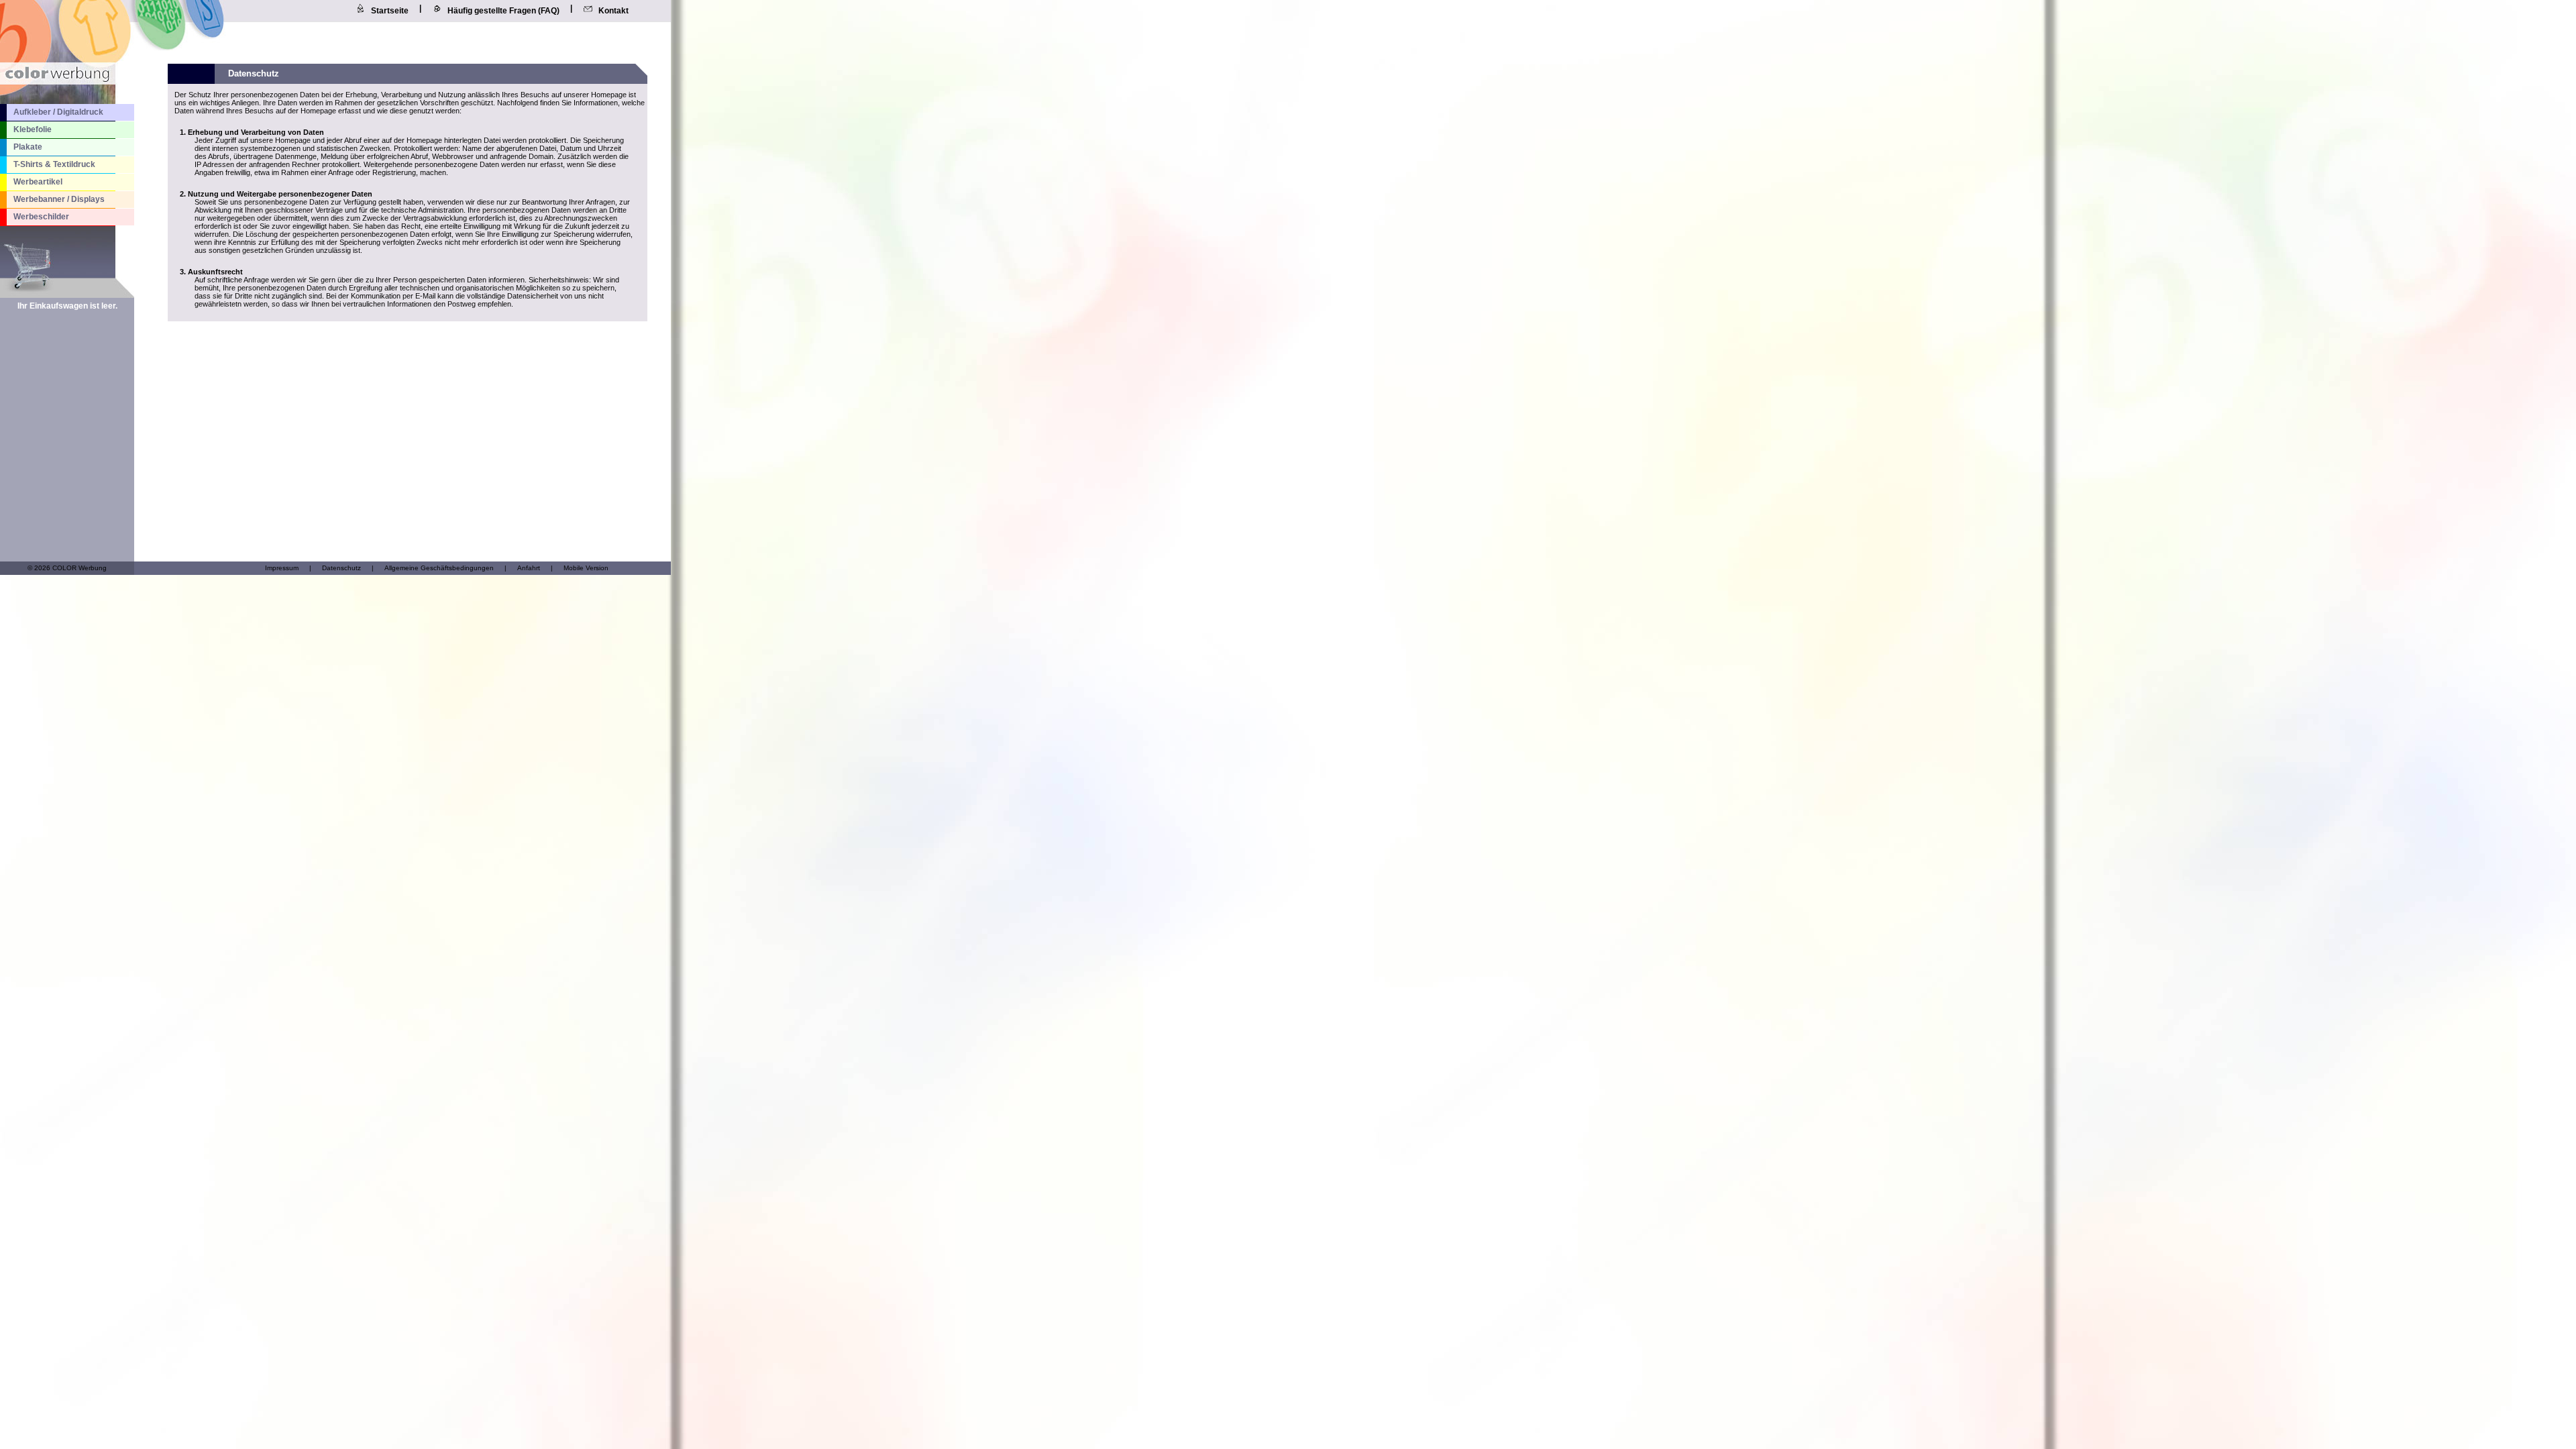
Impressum (282, 568)
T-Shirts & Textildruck (54, 164)
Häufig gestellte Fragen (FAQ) (503, 11)
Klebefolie (33, 129)
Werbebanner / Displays (59, 199)
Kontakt (613, 11)
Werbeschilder (41, 217)
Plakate (28, 147)
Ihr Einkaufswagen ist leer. (67, 306)
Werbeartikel (38, 182)
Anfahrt (529, 568)
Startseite (390, 11)
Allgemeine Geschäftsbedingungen (439, 568)
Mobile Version (586, 568)
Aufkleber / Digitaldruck (58, 112)
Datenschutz (341, 568)
